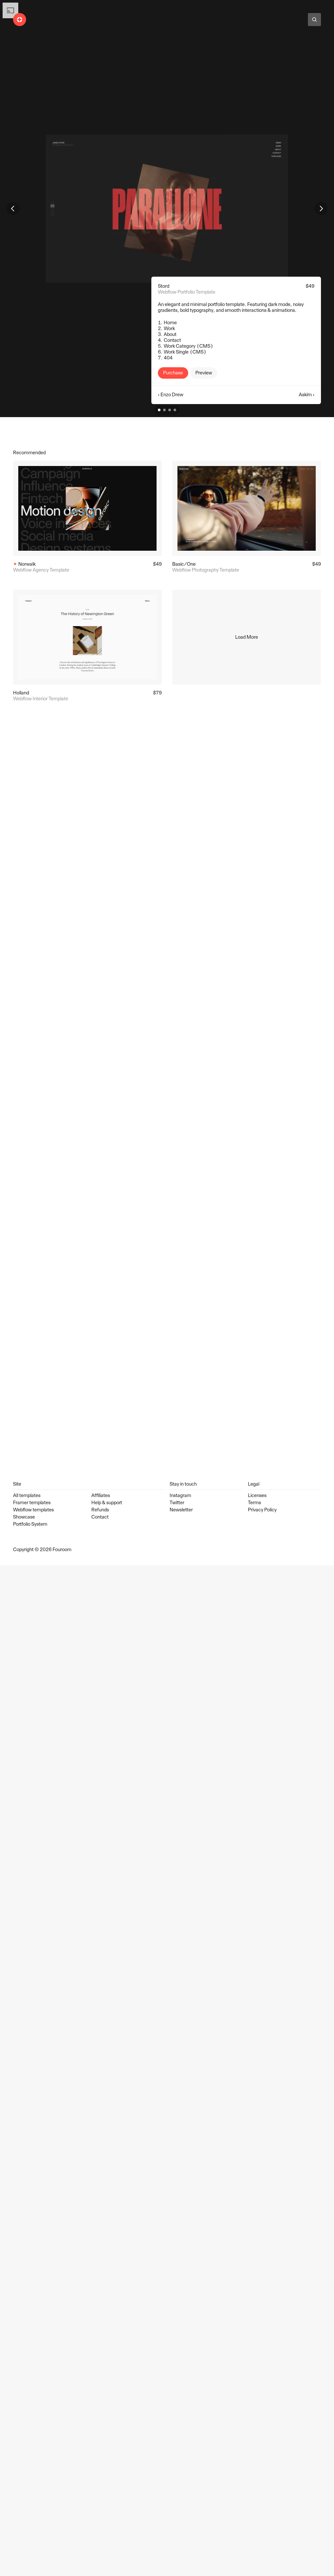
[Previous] (13, 209)
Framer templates (32, 1503)
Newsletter (181, 1510)
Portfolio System (30, 1524)
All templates (27, 1495)
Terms (254, 1503)
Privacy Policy (262, 1510)
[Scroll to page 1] (158, 410)
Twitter (177, 1503)
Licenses (257, 1495)
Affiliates (101, 1495)
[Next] (321, 209)
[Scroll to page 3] (170, 410)
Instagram (180, 1495)
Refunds (100, 1510)
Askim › (307, 395)
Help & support (107, 1503)
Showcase (24, 1517)
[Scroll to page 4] (176, 410)
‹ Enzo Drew (171, 395)
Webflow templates (33, 1510)
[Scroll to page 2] (164, 410)
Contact (100, 1517)
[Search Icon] (314, 20)
